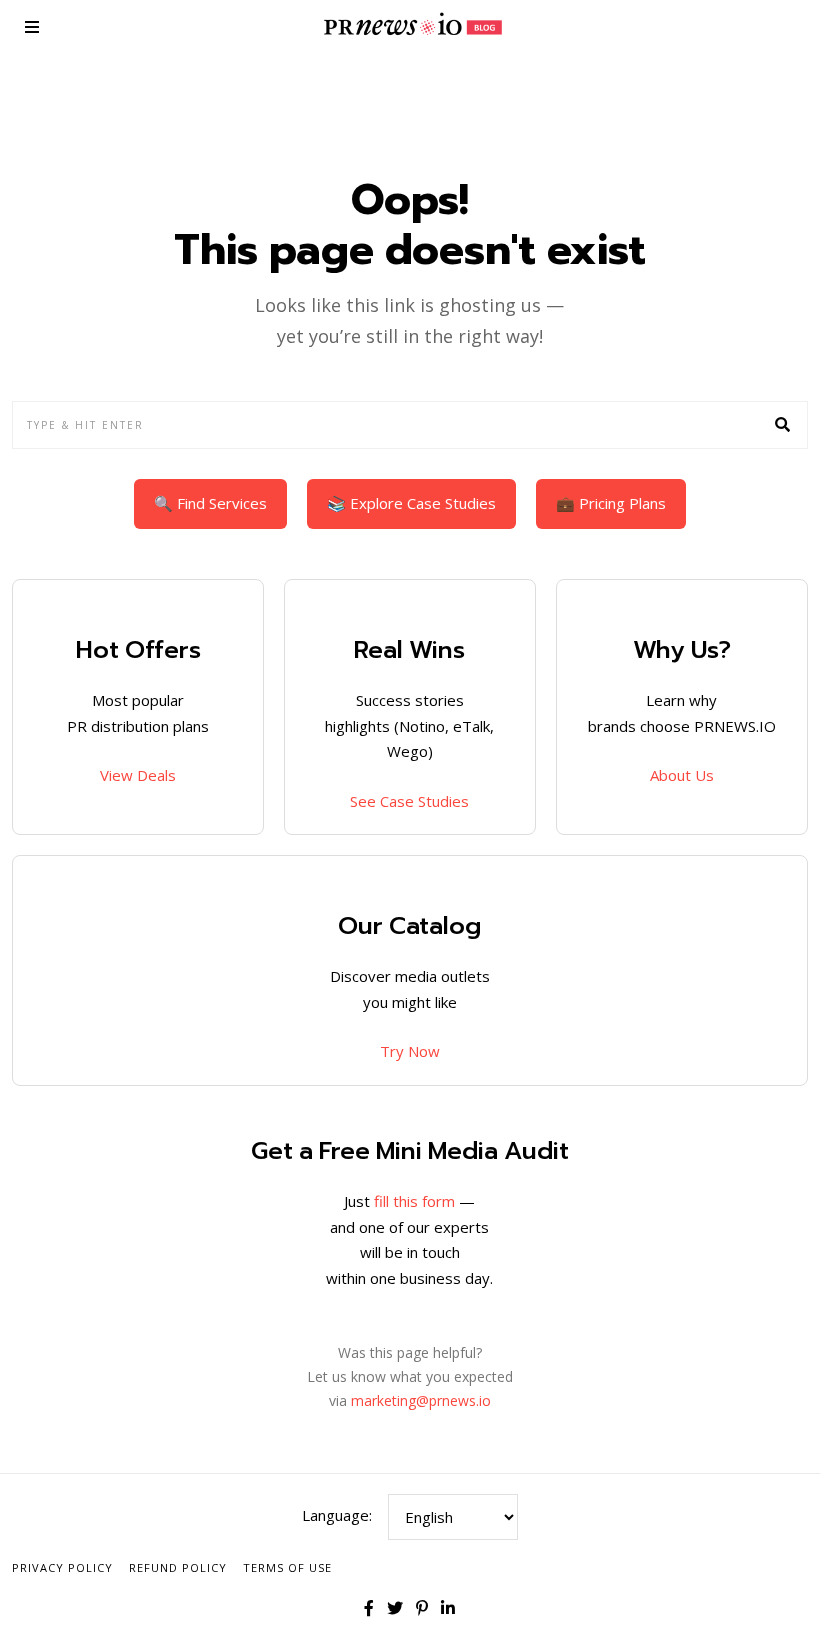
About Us (682, 775)
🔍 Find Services (210, 503)
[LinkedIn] (448, 1608)
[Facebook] (369, 1608)
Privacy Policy (62, 1567)
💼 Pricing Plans (611, 503)
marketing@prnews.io (421, 1400)
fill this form (414, 1201)
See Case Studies (409, 801)
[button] (784, 425)
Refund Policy (178, 1567)
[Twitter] (395, 1608)
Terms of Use (287, 1567)
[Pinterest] (422, 1608)
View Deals (138, 775)
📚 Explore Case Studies (411, 503)
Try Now (410, 1051)
